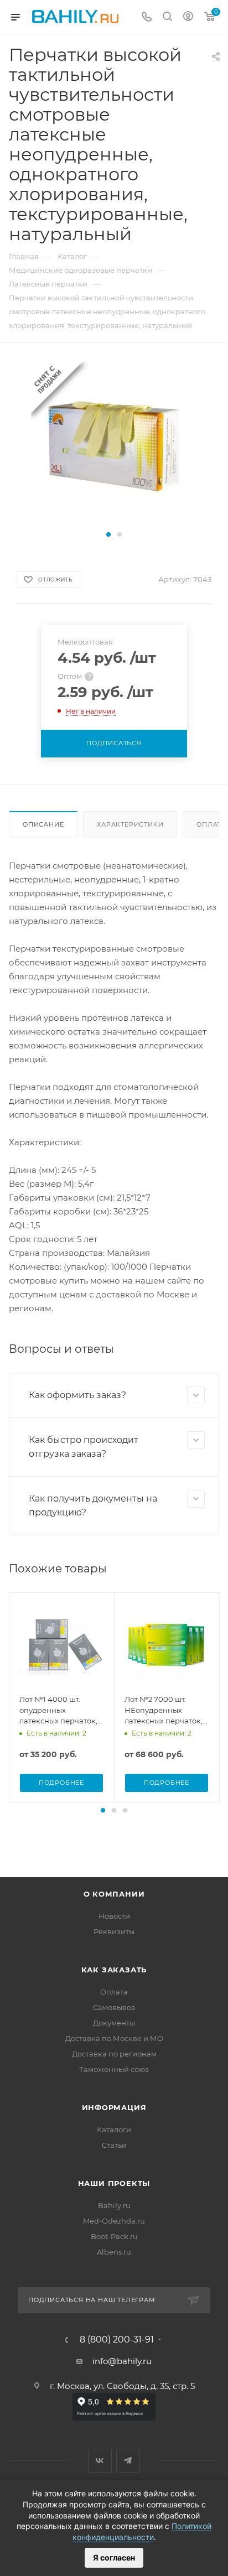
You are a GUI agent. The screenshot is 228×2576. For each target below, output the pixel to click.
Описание (43, 824)
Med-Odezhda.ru (114, 2221)
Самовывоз (114, 2007)
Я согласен (114, 2557)
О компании (114, 1894)
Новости (114, 1916)
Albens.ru (114, 2252)
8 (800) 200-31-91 (117, 2340)
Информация (114, 2107)
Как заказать (114, 1970)
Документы (114, 2023)
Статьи (114, 2145)
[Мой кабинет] (188, 17)
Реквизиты (114, 1931)
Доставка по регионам (114, 2054)
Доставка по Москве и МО (114, 2038)
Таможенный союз (114, 2069)
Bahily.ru (114, 2205)
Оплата (114, 1992)
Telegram (128, 2461)
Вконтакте (100, 2461)
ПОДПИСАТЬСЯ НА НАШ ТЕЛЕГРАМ (92, 2300)
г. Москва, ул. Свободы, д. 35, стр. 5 (122, 2386)
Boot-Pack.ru (114, 2236)
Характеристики (130, 824)
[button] (108, 534)
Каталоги (114, 2130)
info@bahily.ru (122, 2361)
